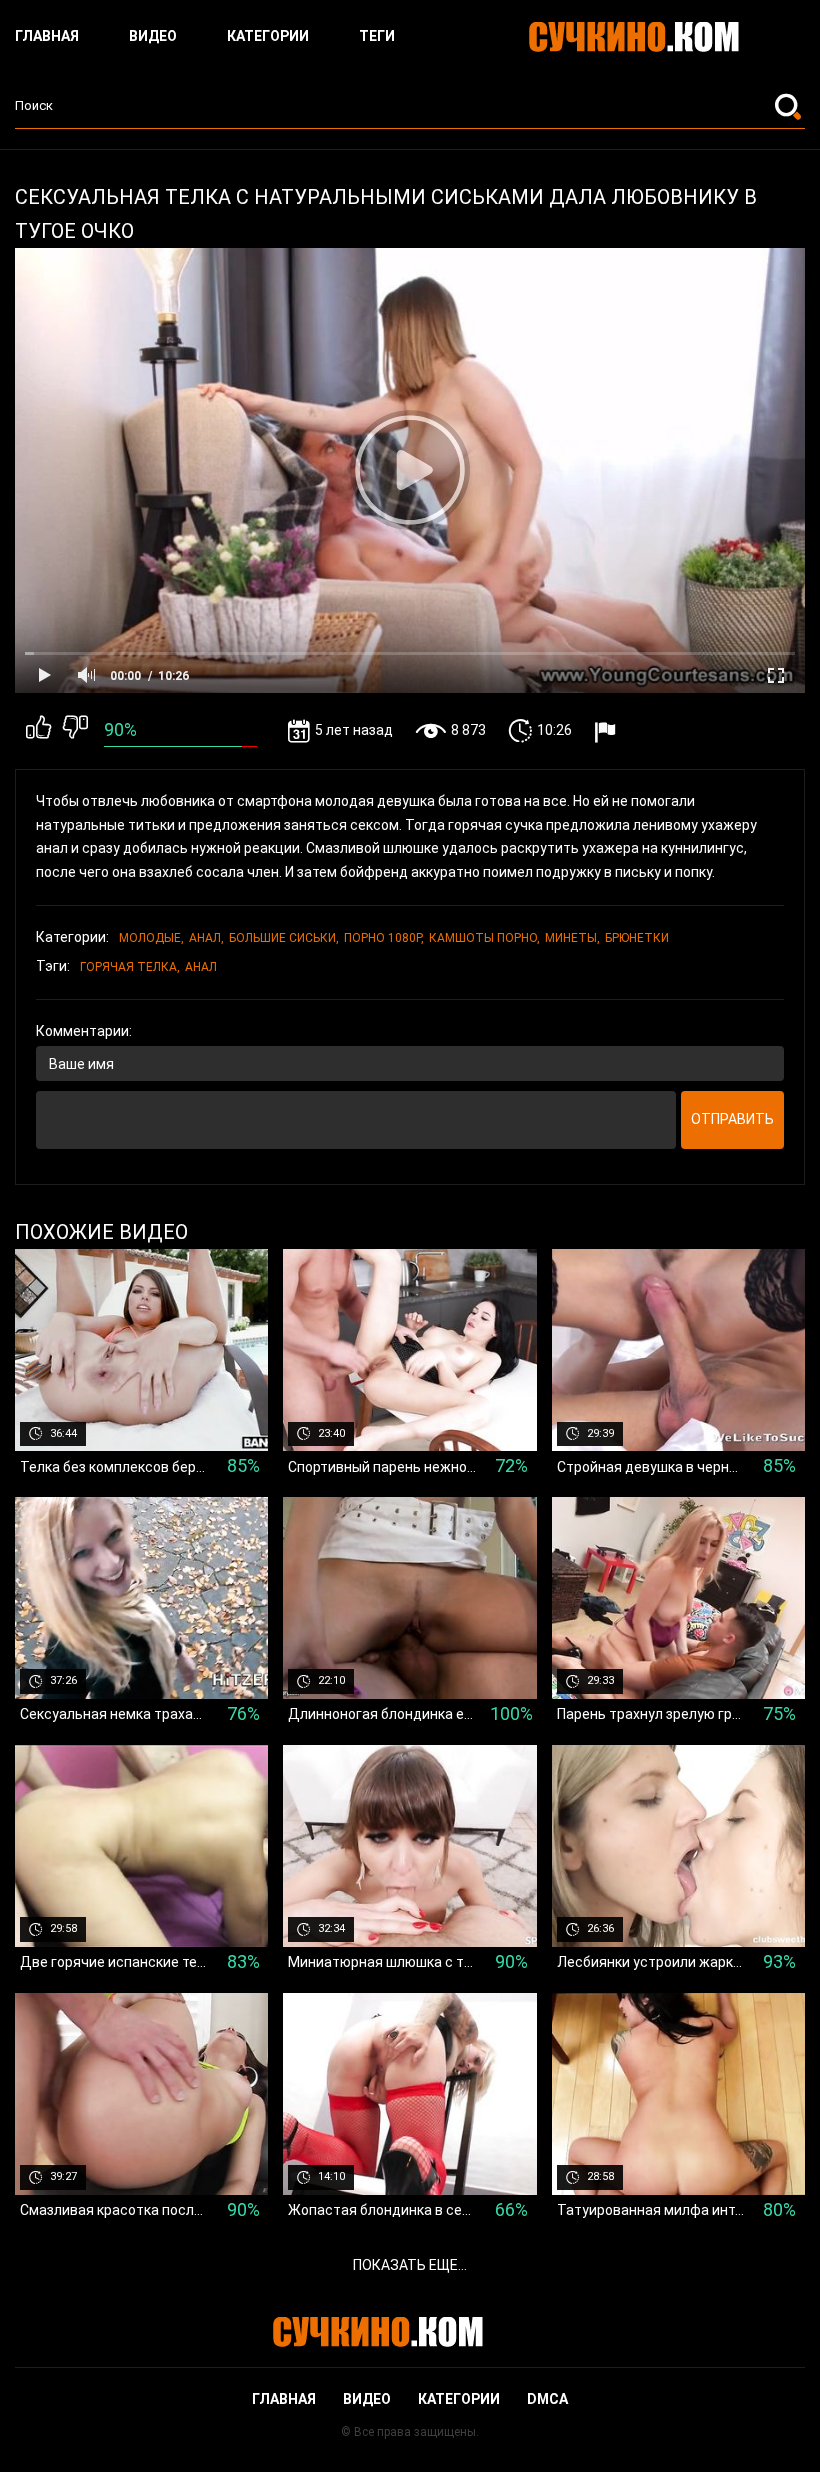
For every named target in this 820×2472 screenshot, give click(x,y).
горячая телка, (130, 967)
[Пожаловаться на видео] (607, 731)
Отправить (732, 1119)
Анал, (206, 938)
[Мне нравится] (38, 731)
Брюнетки (637, 938)
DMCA (547, 2399)
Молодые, (151, 938)
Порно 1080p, (384, 938)
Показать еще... (410, 2265)
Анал (201, 967)
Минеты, (572, 938)
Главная (47, 36)
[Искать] (790, 106)
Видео (153, 36)
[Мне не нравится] (75, 731)
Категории (268, 36)
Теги (377, 36)
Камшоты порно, (484, 938)
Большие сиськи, (284, 938)
